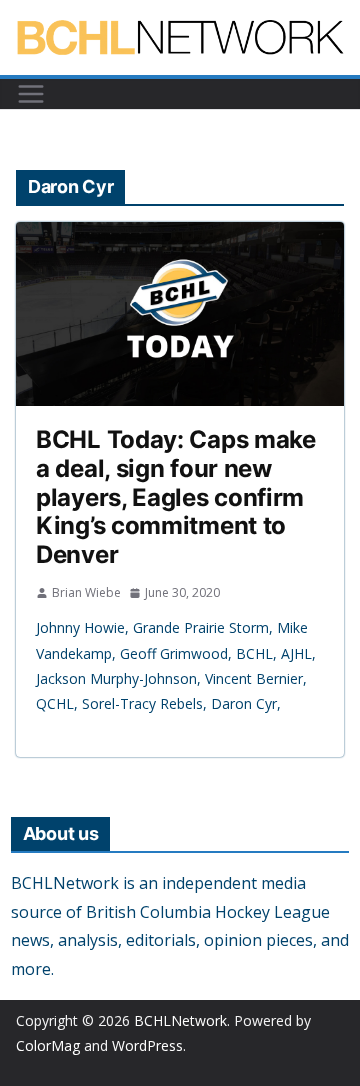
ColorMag (48, 1045)
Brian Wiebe (86, 592)
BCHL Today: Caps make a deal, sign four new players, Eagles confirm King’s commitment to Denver (176, 497)
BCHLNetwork (180, 1020)
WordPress (147, 1045)
